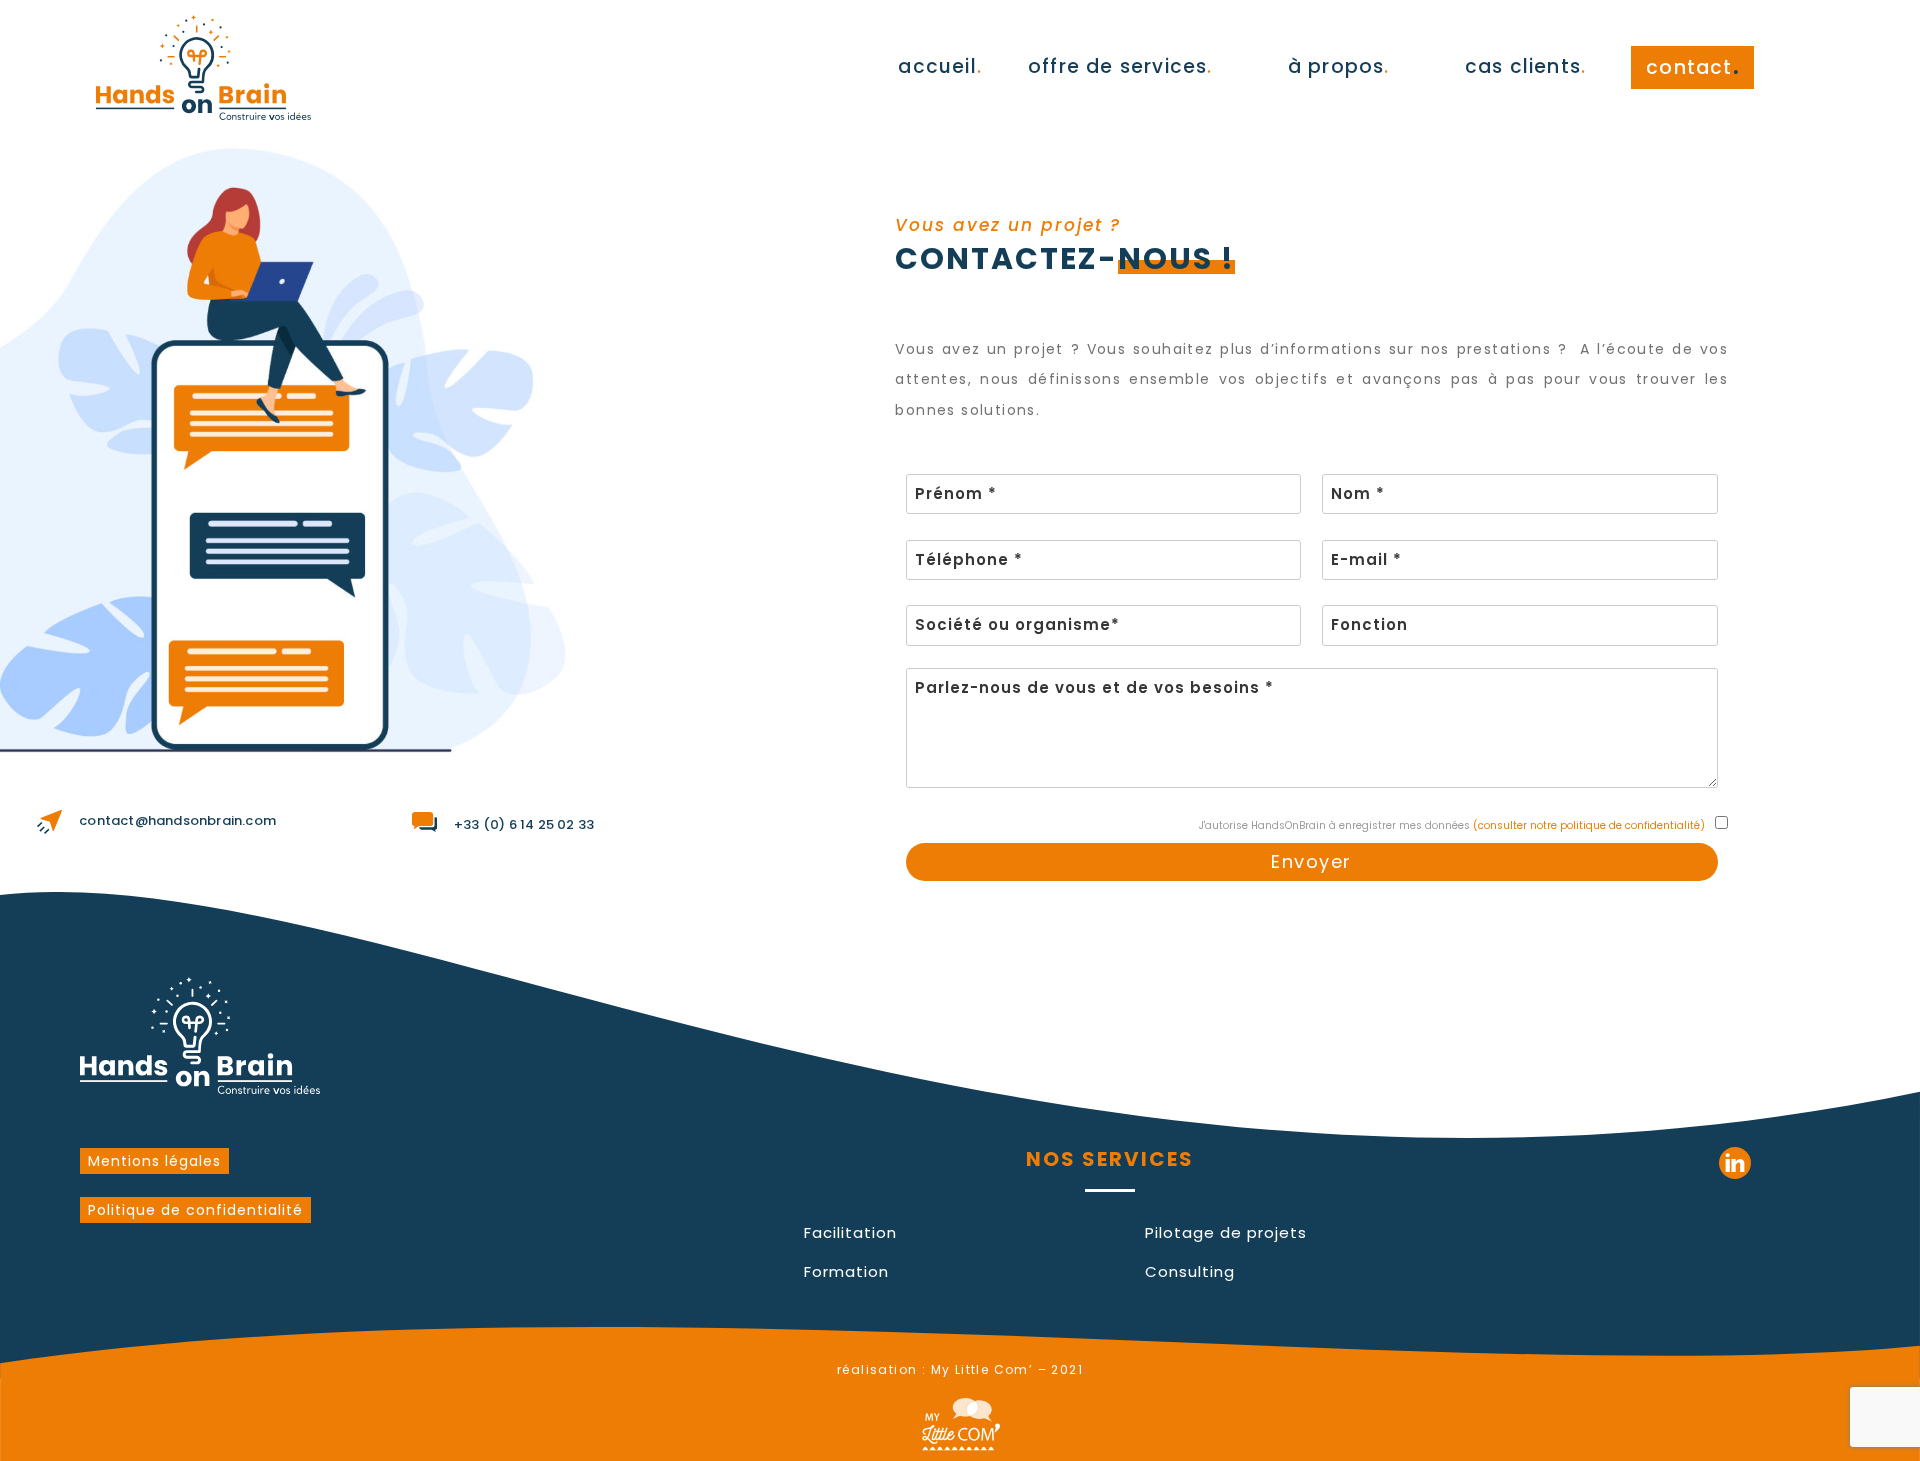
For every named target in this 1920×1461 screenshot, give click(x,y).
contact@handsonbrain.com (177, 820)
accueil (940, 66)
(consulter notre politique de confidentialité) (1589, 825)
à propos (1339, 66)
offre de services (1120, 66)
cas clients (1525, 66)
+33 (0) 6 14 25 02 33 (524, 824)
